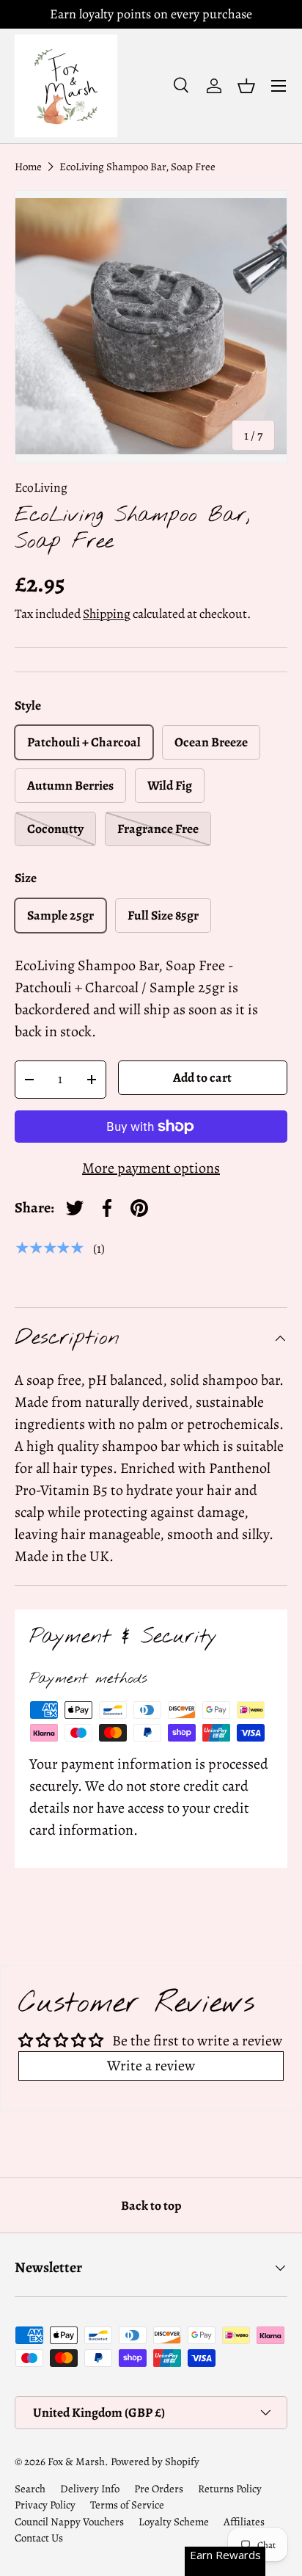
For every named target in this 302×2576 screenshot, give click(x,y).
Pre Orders (159, 2489)
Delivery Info (90, 2489)
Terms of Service (127, 2505)
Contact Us (39, 2538)
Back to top (151, 2205)
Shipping (107, 614)
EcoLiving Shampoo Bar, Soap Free (137, 167)
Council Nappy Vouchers (69, 2522)
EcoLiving (41, 487)
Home (28, 167)
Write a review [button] (151, 2066)
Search (30, 2489)
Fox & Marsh (76, 2462)
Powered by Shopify (155, 2462)
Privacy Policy (45, 2505)
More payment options (151, 1168)
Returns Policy (230, 2489)
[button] (246, 86)
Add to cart (202, 1077)
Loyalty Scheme (174, 2522)
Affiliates (244, 2522)
